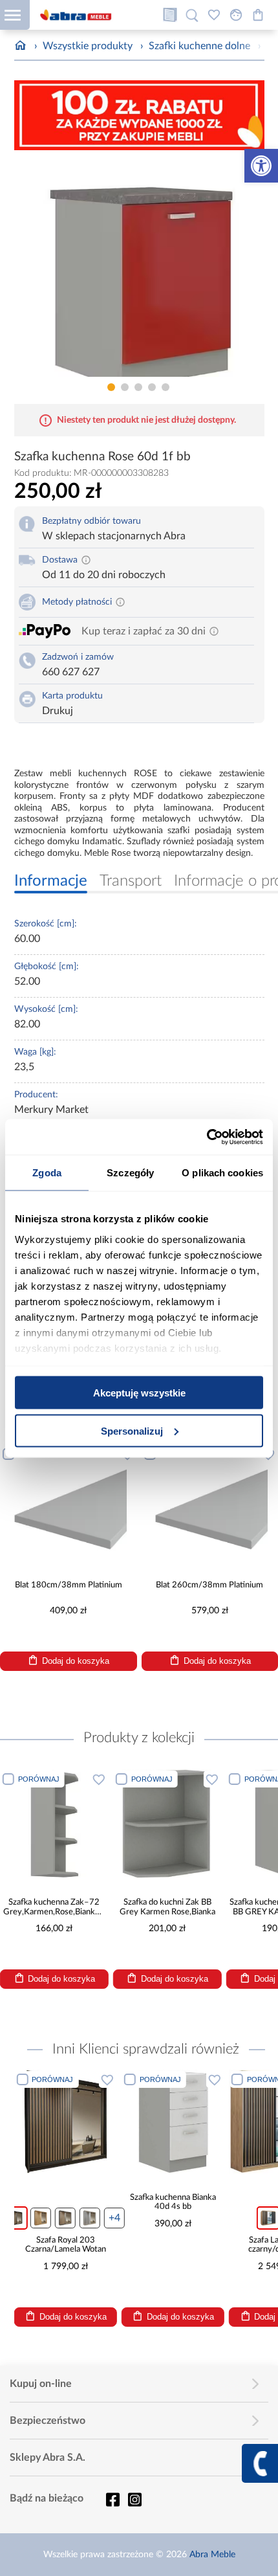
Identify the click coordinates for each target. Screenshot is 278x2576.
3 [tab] (138, 387)
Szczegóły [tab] (130, 1173)
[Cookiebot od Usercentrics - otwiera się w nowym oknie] (207, 1137)
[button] (261, 166)
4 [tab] (152, 387)
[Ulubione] (214, 15)
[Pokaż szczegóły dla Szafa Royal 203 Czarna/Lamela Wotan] (65, 2121)
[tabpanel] (139, 268)
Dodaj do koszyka (76, 1661)
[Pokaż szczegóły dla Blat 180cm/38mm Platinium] (69, 1503)
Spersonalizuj (132, 1430)
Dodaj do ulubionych (99, 1779)
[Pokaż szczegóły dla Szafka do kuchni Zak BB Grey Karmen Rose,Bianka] (167, 1824)
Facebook (112, 2500)
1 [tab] (111, 387)
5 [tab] (166, 387)
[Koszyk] (258, 15)
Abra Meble (212, 2555)
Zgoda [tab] (47, 1173)
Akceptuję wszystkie (139, 1393)
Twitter (134, 2500)
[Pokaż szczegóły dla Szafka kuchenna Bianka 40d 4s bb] (173, 2121)
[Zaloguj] (236, 15)
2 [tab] (125, 387)
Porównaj (39, 1779)
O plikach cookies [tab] (222, 1173)
